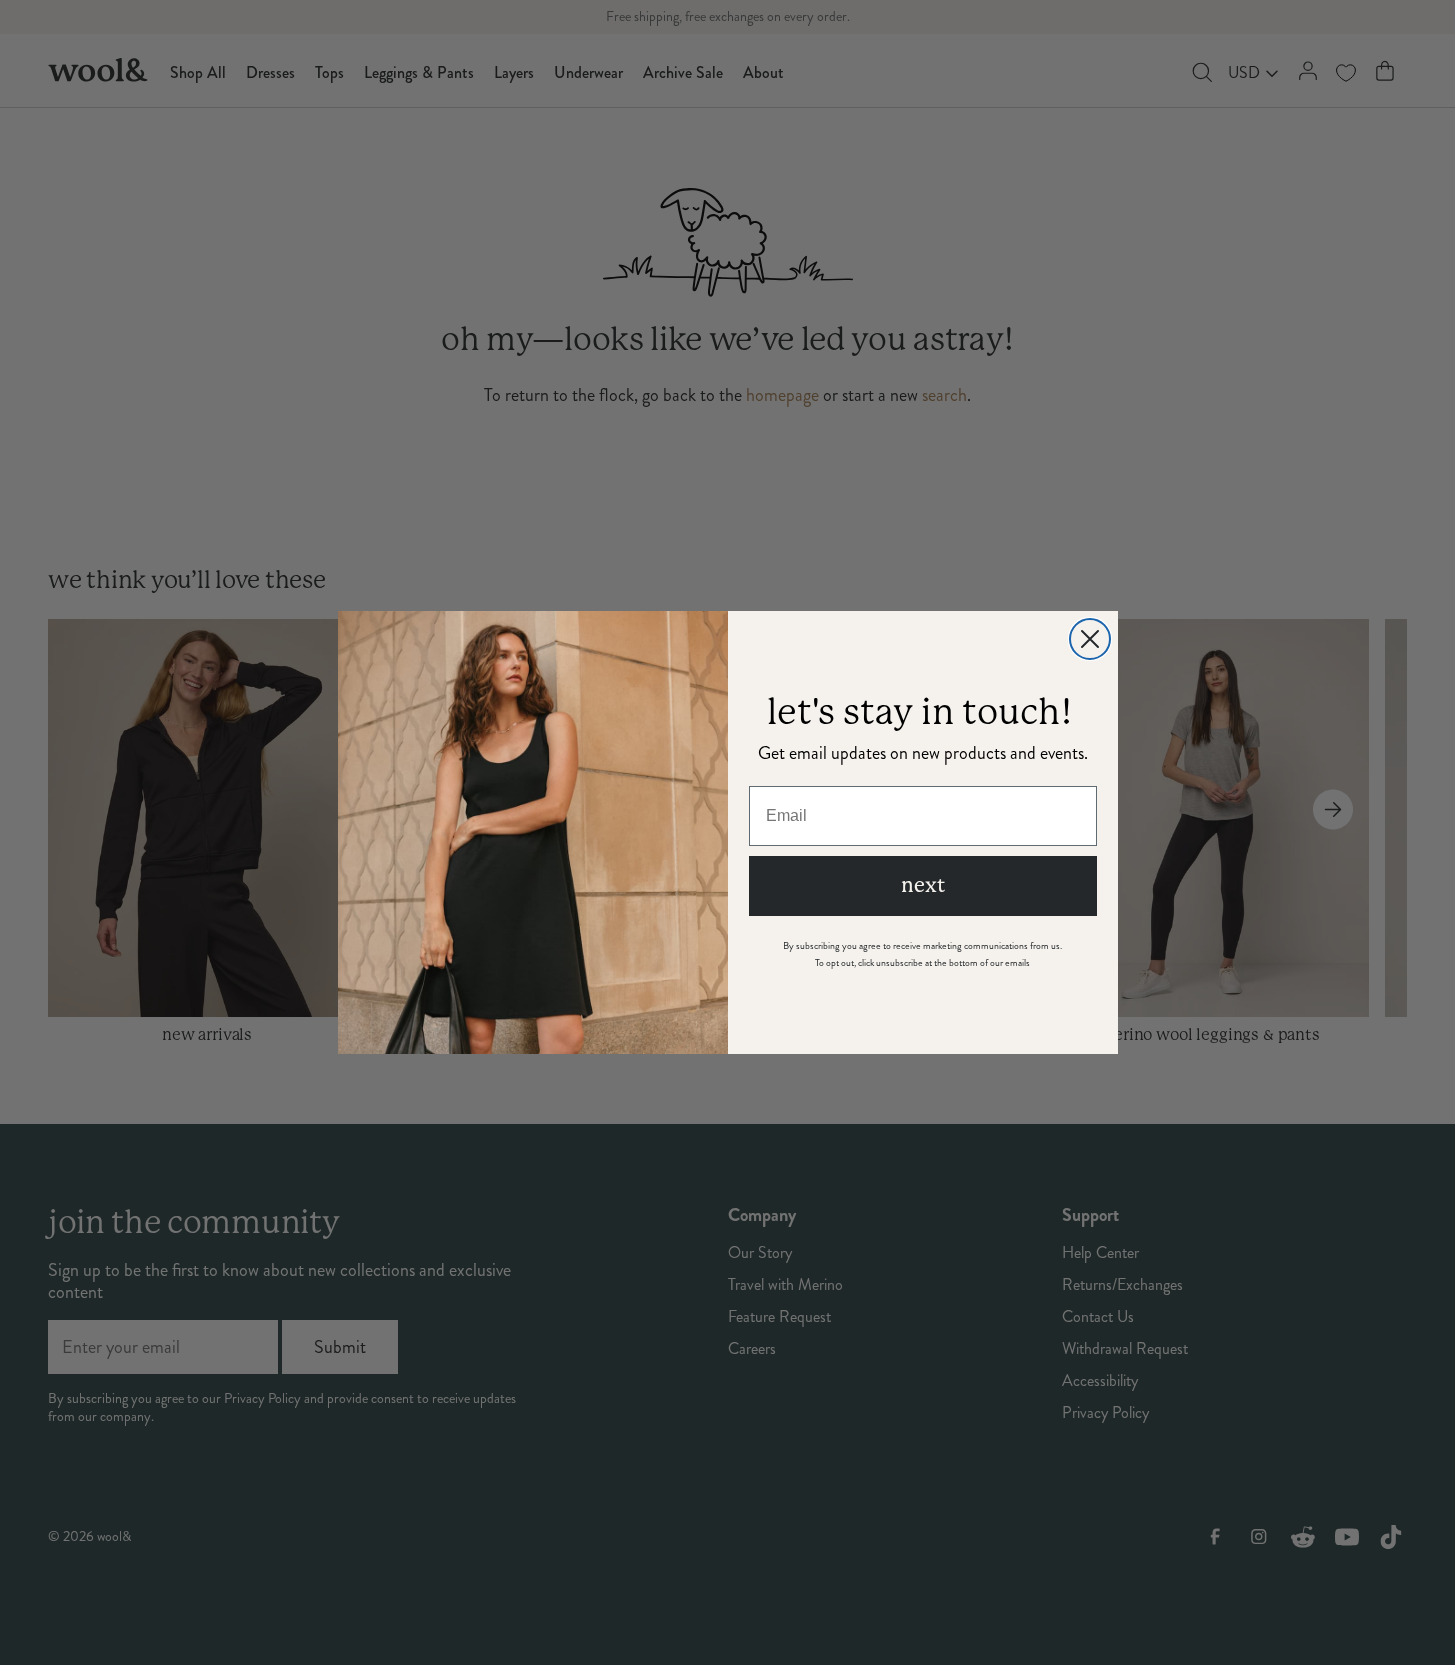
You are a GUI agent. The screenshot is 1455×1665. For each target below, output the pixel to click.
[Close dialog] (1090, 639)
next (923, 885)
